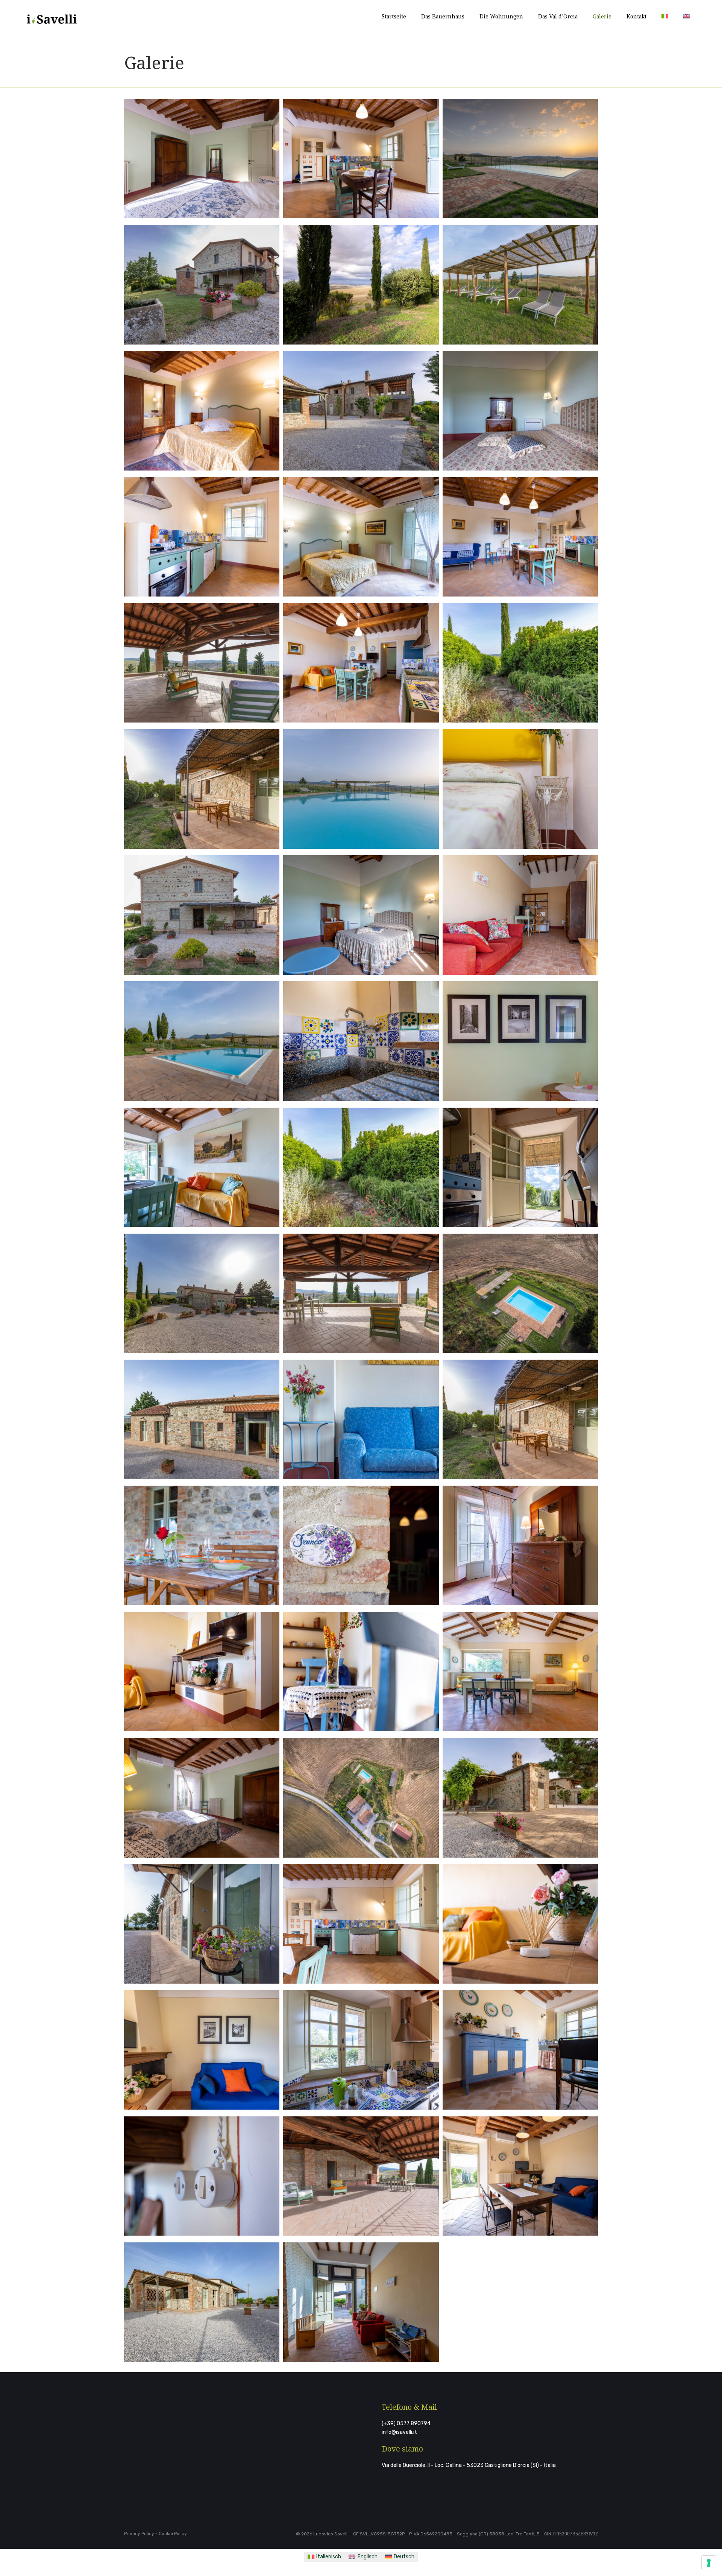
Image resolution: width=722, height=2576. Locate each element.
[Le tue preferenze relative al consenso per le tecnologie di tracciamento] (709, 2563)
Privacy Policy (139, 2533)
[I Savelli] (52, 17)
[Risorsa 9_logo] (158, 2452)
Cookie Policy (173, 2533)
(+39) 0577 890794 (406, 2423)
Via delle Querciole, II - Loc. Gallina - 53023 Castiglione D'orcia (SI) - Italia (469, 2465)
